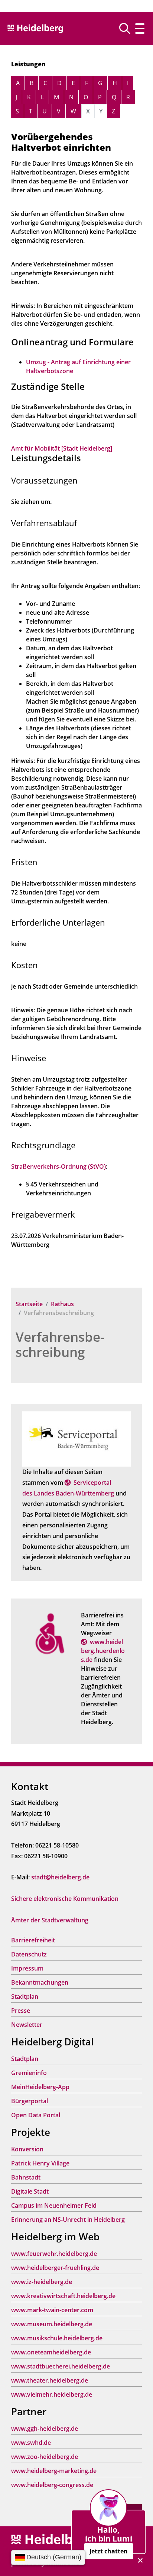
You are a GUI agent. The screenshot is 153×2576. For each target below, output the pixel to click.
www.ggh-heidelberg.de (45, 2429)
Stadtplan (25, 1996)
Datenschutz (29, 1954)
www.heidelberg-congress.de (52, 2485)
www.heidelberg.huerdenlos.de (103, 1651)
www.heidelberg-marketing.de (54, 2471)
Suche (128, 29)
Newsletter (27, 2025)
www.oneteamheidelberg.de (51, 2352)
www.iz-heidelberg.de (42, 2282)
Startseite (29, 1304)
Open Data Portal (36, 2115)
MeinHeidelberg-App (40, 2087)
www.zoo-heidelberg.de (45, 2457)
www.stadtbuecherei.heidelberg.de (61, 2366)
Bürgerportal (30, 2101)
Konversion (27, 2149)
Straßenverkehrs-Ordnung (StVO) (58, 1166)
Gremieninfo (29, 2073)
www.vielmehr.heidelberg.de (52, 2394)
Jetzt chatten (109, 2551)
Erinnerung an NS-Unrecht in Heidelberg (68, 2220)
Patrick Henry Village (40, 2163)
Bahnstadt (26, 2177)
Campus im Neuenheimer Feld (54, 2205)
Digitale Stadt (30, 2191)
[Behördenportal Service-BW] (76, 1438)
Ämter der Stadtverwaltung (50, 1920)
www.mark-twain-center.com (52, 2310)
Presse (21, 2011)
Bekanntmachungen (40, 1982)
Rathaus (62, 1304)
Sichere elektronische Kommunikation (65, 1899)
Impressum (27, 1968)
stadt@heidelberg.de (60, 1877)
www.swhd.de (31, 2443)
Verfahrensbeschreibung (60, 1344)
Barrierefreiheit (33, 1940)
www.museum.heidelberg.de (52, 2324)
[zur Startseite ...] (52, 2540)
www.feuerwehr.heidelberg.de (54, 2254)
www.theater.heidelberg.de (50, 2380)
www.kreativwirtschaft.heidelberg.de (63, 2296)
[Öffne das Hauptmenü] (140, 28)
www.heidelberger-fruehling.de (55, 2268)
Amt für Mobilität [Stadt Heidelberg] (62, 448)
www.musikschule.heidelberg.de (57, 2338)
